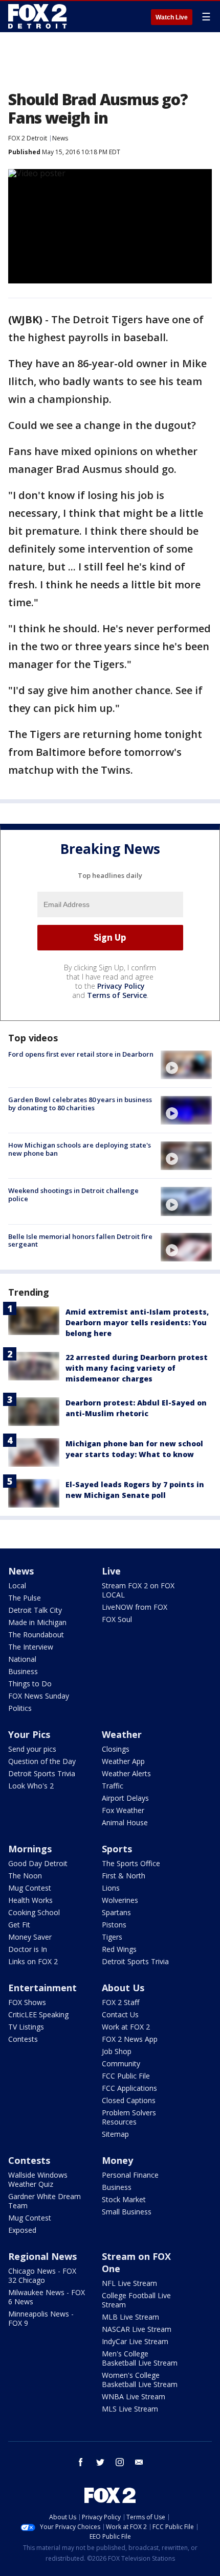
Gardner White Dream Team (45, 2201)
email (139, 2462)
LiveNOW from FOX (135, 1607)
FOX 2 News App (130, 2039)
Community (121, 2064)
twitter (100, 2462)
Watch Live (172, 17)
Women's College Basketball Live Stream (140, 2380)
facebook (81, 2462)
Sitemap (115, 2134)
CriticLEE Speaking (38, 2014)
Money (117, 2160)
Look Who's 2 (31, 1786)
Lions (111, 1888)
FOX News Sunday (39, 1696)
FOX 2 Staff (120, 2002)
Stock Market (124, 2199)
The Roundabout (36, 1635)
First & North (124, 1876)
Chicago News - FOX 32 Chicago (42, 2275)
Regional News (42, 2256)
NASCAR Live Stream (137, 2329)
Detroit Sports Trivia (42, 1773)
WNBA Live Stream (134, 2396)
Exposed (22, 2230)
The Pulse (25, 1598)
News (60, 138)
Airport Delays (125, 1798)
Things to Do (30, 1684)
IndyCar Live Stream (135, 2341)
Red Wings (119, 1949)
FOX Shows (27, 2002)
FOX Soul (117, 1619)
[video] (186, 1065)
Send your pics (32, 1749)
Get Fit (19, 1925)
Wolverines (120, 1900)
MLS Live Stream (130, 2409)
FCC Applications (129, 2088)
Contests (23, 2039)
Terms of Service (117, 995)
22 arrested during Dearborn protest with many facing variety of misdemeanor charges (137, 1368)
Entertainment (42, 1988)
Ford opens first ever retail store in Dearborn (81, 1054)
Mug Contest (30, 1888)
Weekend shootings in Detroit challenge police (73, 1195)
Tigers (112, 1937)
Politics (20, 1708)
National (22, 1659)
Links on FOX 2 (33, 1961)
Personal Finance (130, 2175)
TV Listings (26, 2027)
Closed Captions (129, 2100)
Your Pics (29, 1734)
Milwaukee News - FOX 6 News (47, 2297)
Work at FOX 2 (126, 2027)
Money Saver (30, 1937)
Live (111, 1571)
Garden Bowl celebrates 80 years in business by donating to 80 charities (80, 1104)
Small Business (127, 2212)
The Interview (31, 1647)
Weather (122, 1734)
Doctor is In (28, 1949)
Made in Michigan (37, 1622)
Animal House (125, 1822)
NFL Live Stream (129, 2283)
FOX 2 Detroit (28, 138)
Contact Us (120, 2014)
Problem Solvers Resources (129, 2117)
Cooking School (34, 1912)
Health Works (30, 1900)
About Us (123, 1988)
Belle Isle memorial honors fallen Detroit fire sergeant (80, 1241)
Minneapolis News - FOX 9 (41, 2318)
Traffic (113, 1786)
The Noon (25, 1876)
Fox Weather (123, 1810)
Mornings (30, 1849)
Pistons (114, 1925)
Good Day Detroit (38, 1863)
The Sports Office (131, 1863)
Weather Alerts (126, 1773)
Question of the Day (42, 1761)
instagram (120, 2462)
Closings (116, 1749)
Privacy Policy (121, 986)
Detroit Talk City (35, 1610)
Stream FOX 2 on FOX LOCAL (138, 1590)
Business (23, 1671)
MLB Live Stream (130, 2317)
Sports (117, 1849)
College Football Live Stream (136, 2300)
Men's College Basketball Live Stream (140, 2358)
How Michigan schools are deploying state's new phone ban (80, 1149)
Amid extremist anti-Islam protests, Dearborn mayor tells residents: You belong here (137, 1322)
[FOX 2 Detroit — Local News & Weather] (38, 16)
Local (17, 1585)
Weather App (123, 1761)
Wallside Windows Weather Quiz (38, 2179)
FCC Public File (126, 2076)
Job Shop (117, 2051)
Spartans (116, 1912)
